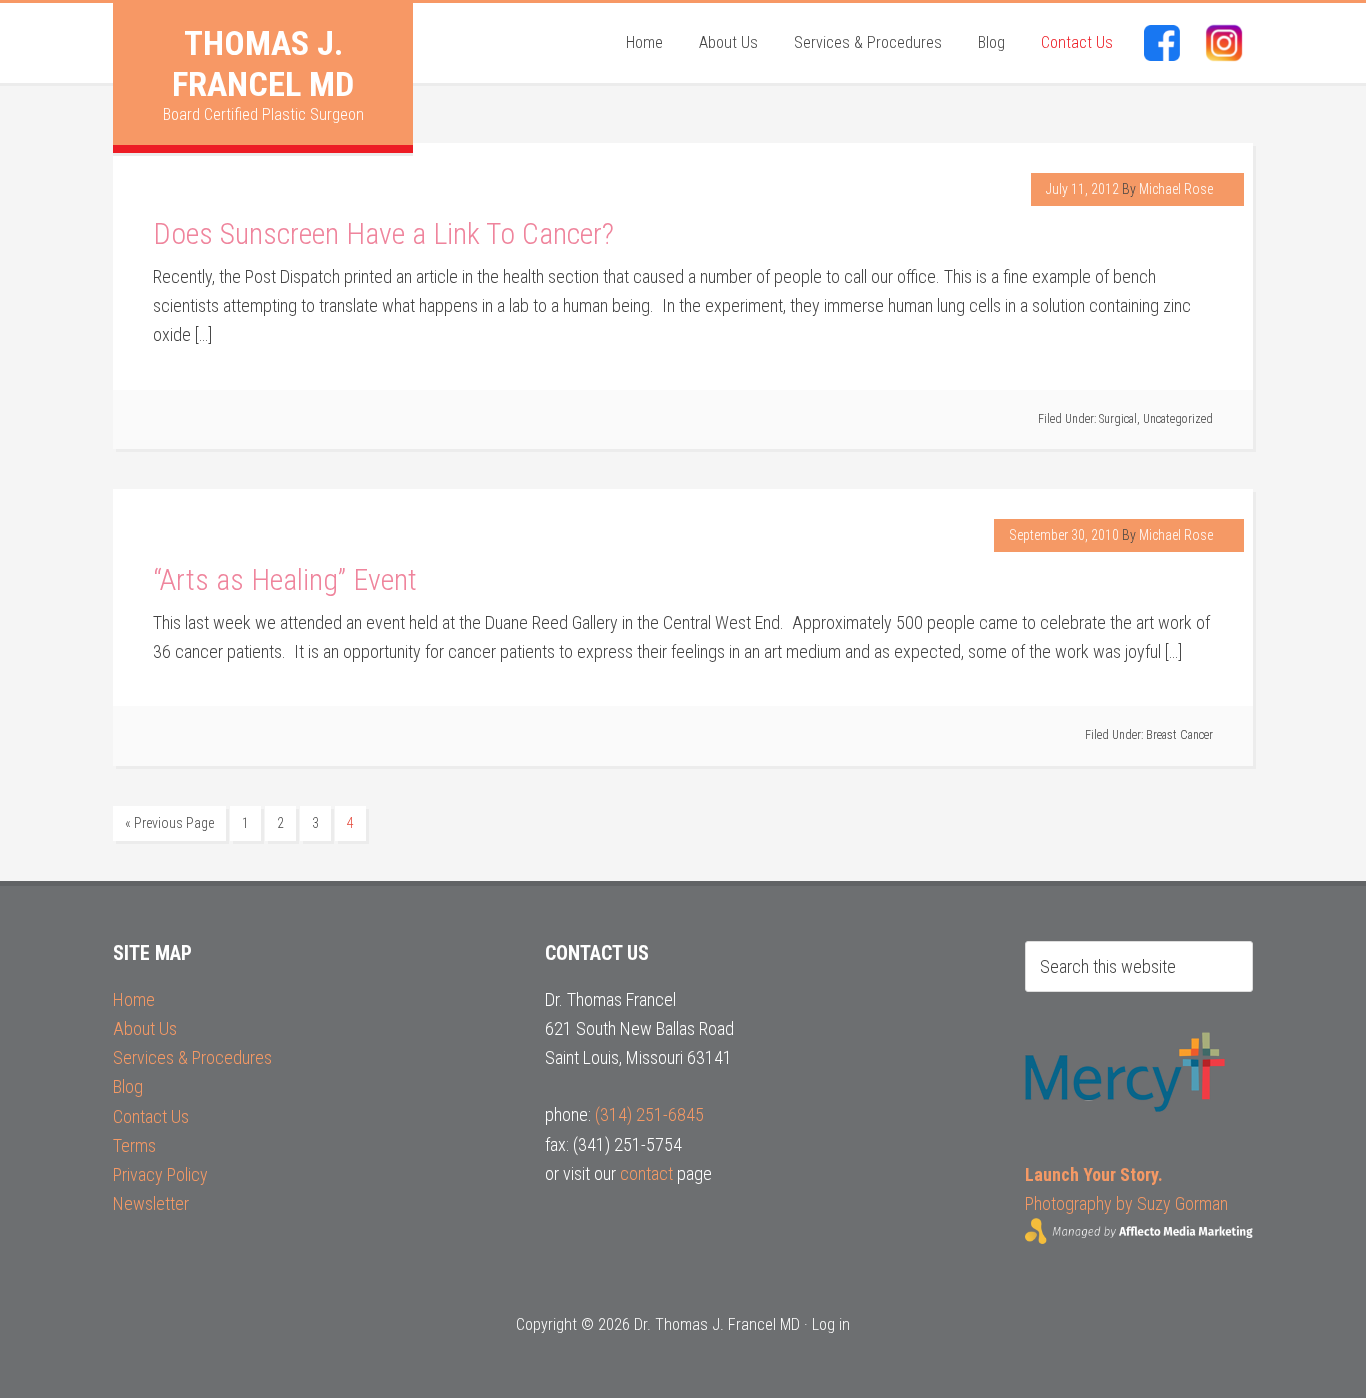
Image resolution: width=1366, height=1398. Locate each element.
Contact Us (151, 1116)
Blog (128, 1086)
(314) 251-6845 (649, 1114)
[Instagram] (1224, 43)
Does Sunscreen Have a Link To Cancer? (383, 233)
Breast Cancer (1179, 735)
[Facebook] (1162, 43)
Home (134, 999)
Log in (831, 1324)
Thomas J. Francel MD (263, 63)
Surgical (1118, 419)
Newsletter (151, 1203)
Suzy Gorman (1182, 1203)
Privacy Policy (160, 1174)
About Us (145, 1028)
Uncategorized (1178, 419)
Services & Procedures (192, 1057)
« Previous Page (169, 823)
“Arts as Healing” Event (285, 579)
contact (646, 1173)
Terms (134, 1145)
